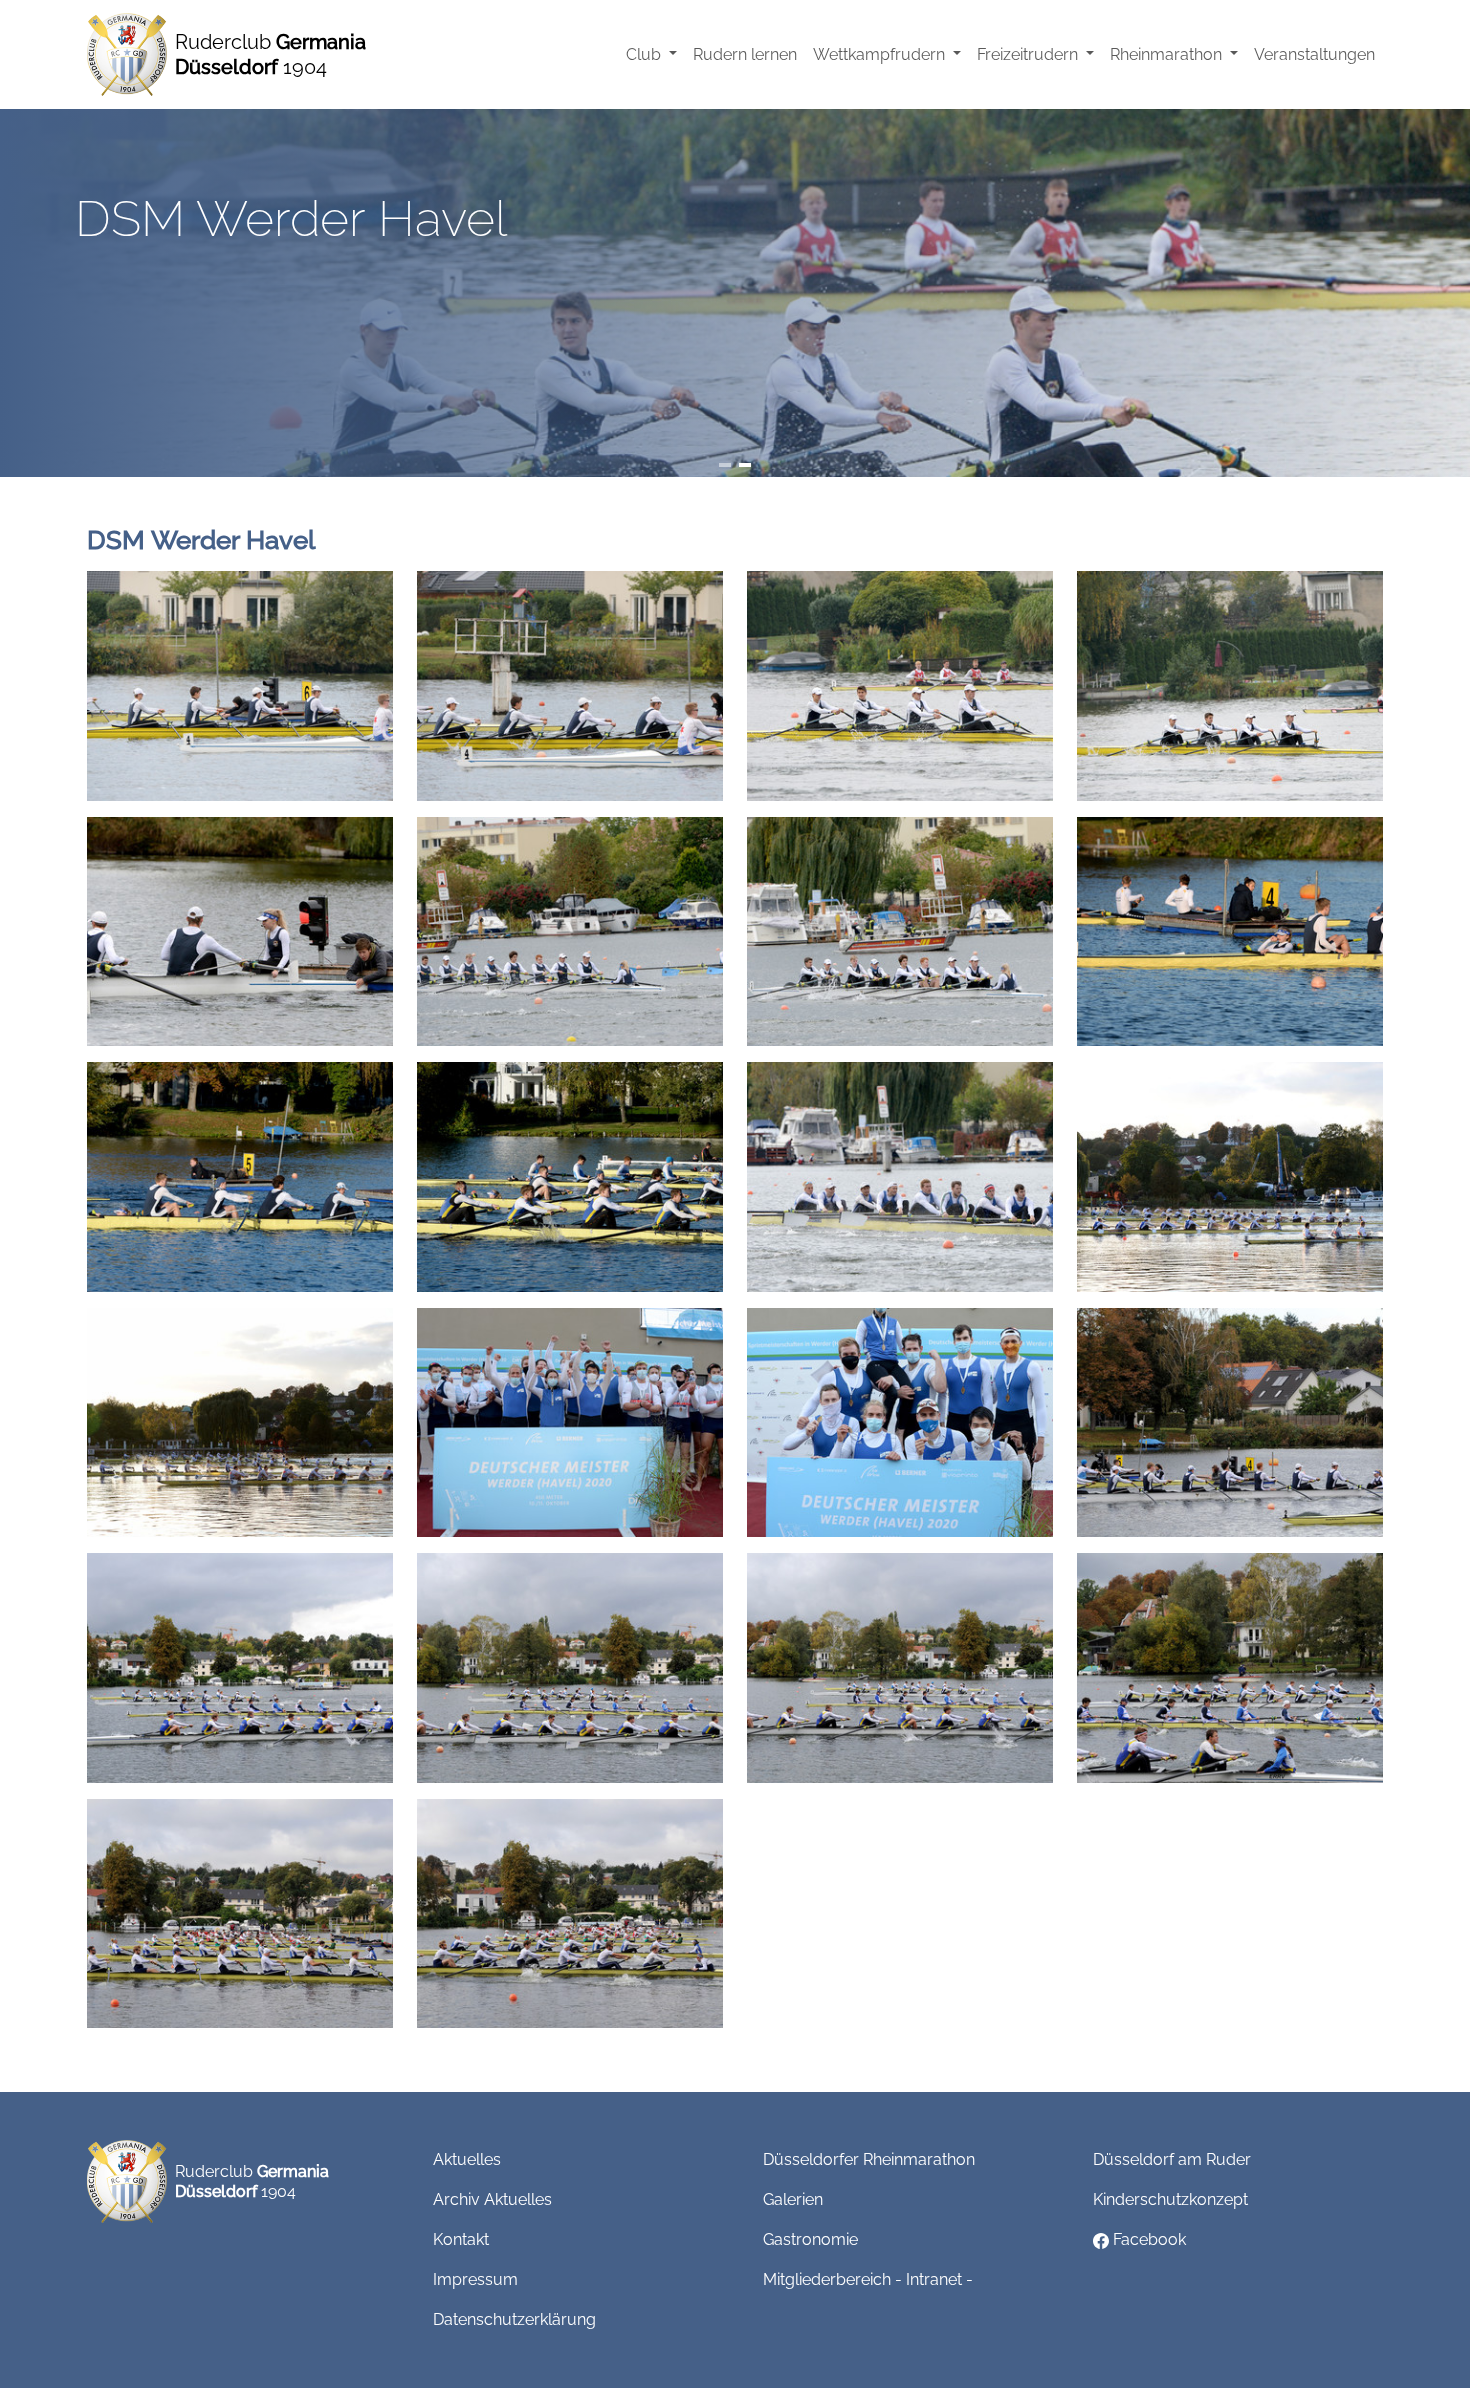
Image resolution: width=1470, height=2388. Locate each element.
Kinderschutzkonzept (1170, 2199)
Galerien (793, 2199)
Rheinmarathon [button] (1168, 54)
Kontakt (461, 2239)
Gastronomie (810, 2239)
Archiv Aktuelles (492, 2199)
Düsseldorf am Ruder (1172, 2159)
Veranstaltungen (1314, 54)
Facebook (1147, 2239)
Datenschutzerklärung (514, 2319)
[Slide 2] (745, 465)
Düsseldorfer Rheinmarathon (869, 2159)
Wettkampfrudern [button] (881, 54)
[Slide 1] (725, 465)
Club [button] (645, 54)
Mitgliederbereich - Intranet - (868, 2279)
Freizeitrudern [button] (1029, 54)
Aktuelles (467, 2159)
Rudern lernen (745, 54)
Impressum (475, 2279)
